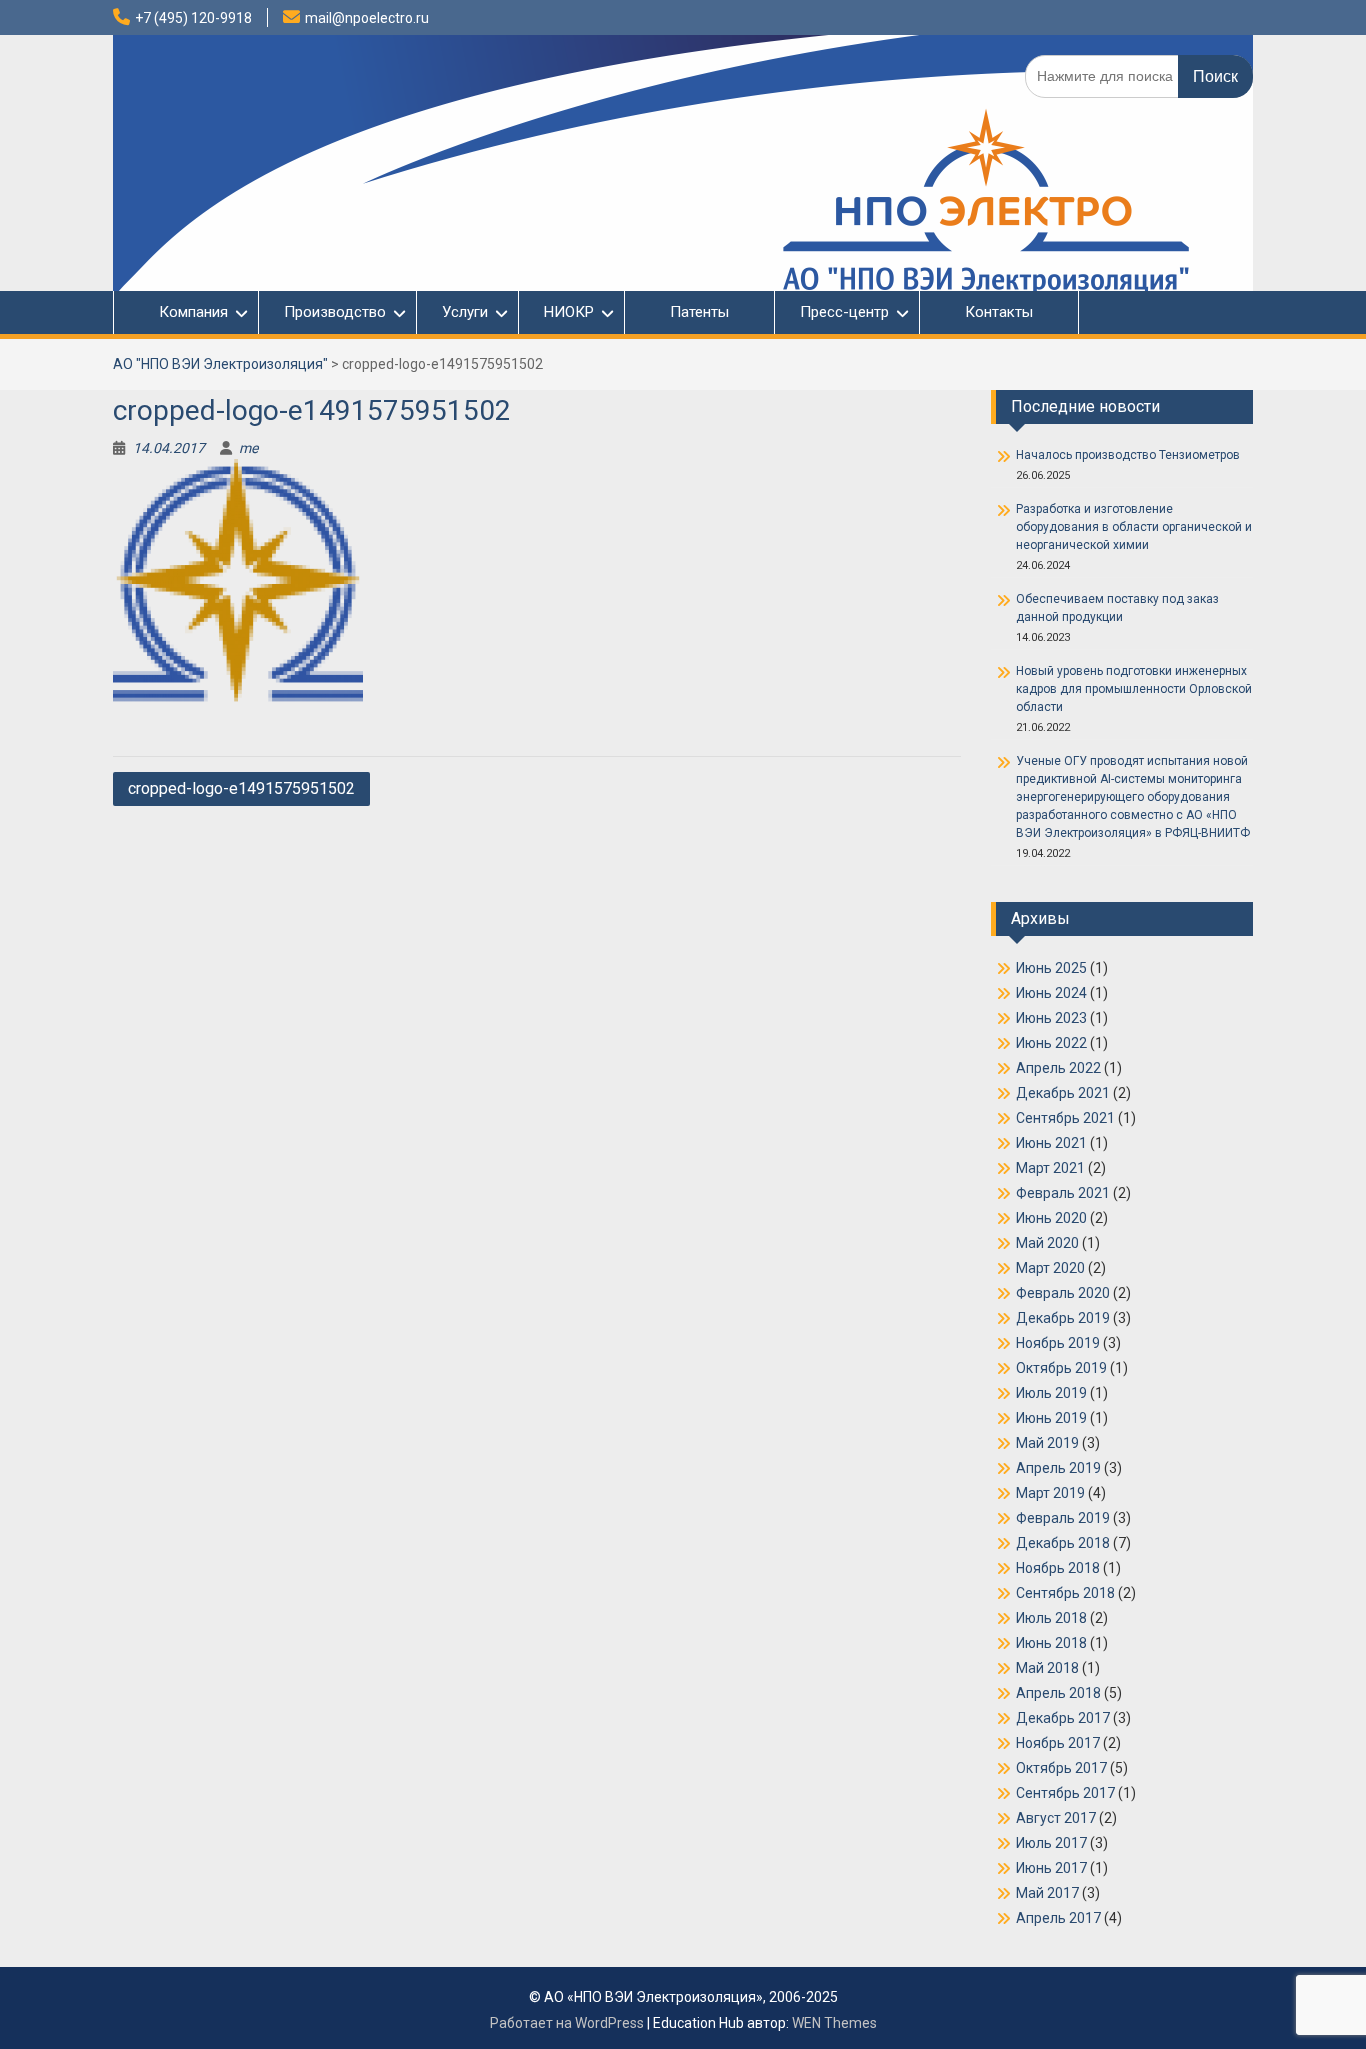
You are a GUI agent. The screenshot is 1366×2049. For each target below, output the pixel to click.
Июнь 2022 (1051, 1043)
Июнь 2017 (1051, 1868)
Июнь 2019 (1051, 1418)
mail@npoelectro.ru (367, 18)
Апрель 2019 (1058, 1468)
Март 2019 (1050, 1493)
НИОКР (569, 312)
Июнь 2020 (1051, 1218)
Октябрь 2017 (1061, 1768)
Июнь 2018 (1051, 1643)
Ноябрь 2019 (1058, 1343)
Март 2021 (1050, 1168)
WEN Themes (834, 2023)
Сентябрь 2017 (1065, 1793)
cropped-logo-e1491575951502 (241, 788)
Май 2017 (1047, 1893)
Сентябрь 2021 (1065, 1118)
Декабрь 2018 (1063, 1543)
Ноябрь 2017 (1058, 1743)
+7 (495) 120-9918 (193, 18)
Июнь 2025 (1051, 968)
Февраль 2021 (1063, 1193)
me (248, 448)
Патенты (699, 312)
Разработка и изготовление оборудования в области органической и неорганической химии (1134, 527)
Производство (335, 312)
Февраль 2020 (1063, 1293)
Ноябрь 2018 (1058, 1568)
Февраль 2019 (1063, 1518)
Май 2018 (1047, 1668)
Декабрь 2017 (1063, 1718)
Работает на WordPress (567, 2023)
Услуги (465, 312)
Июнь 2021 (1051, 1143)
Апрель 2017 (1058, 1918)
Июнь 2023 (1051, 1018)
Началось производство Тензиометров (1128, 455)
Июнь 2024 (1051, 993)
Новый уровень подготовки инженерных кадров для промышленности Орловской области (1134, 689)
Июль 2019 (1051, 1393)
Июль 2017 (1051, 1843)
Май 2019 (1047, 1443)
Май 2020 (1047, 1243)
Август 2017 (1056, 1818)
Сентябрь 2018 (1065, 1593)
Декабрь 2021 (1063, 1093)
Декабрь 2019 (1063, 1318)
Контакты (999, 312)
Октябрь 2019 (1061, 1368)
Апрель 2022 (1058, 1068)
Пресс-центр (844, 312)
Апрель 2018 (1058, 1693)
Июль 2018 (1051, 1618)
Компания (183, 312)
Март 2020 (1050, 1268)
